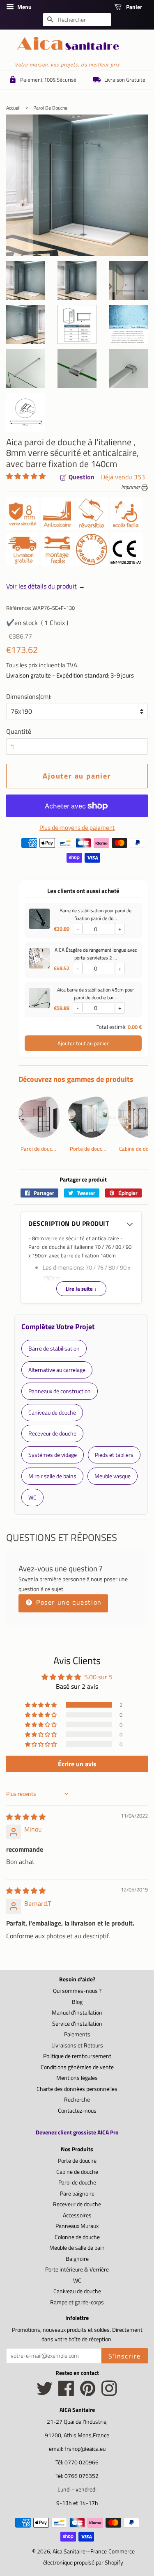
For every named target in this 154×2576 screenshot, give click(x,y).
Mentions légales (77, 2078)
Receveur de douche (77, 2204)
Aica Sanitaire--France (80, 2551)
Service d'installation (77, 2024)
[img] (26, 1817)
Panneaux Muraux (77, 2226)
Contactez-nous (77, 2111)
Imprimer (131, 487)
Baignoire (77, 2259)
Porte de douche (77, 2161)
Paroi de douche (77, 2182)
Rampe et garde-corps (77, 2302)
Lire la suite (81, 1289)
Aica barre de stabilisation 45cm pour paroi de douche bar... (95, 994)
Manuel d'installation (77, 2013)
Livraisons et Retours (77, 2045)
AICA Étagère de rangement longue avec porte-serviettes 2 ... (96, 954)
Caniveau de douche (77, 2291)
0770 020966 (82, 2462)
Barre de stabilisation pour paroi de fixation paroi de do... (95, 914)
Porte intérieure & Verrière (77, 2269)
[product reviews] (26, 477)
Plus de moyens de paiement (77, 828)
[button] (26, 476)
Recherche (77, 2100)
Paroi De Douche (50, 108)
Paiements (77, 2034)
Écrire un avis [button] (77, 1764)
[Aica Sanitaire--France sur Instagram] (109, 2393)
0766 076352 (82, 2476)
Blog (77, 2002)
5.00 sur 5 (98, 1677)
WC (77, 2281)
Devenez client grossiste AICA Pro (77, 2132)
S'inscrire (125, 2356)
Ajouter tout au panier (83, 1043)
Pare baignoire (77, 2194)
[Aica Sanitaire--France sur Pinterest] (88, 2393)
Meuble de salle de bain (77, 2248)
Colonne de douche (77, 2237)
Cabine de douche (77, 2172)
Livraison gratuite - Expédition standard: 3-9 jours (70, 675)
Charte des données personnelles (77, 2089)
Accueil (13, 108)
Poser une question (68, 1602)
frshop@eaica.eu (85, 2449)
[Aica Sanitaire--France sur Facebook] (66, 2393)
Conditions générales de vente (77, 2067)
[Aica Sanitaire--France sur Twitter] (45, 2393)
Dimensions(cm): (29, 696)
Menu (24, 7)
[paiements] (83, 852)
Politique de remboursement (77, 2056)
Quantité (19, 731)
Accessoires (77, 2215)
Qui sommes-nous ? (77, 1991)
